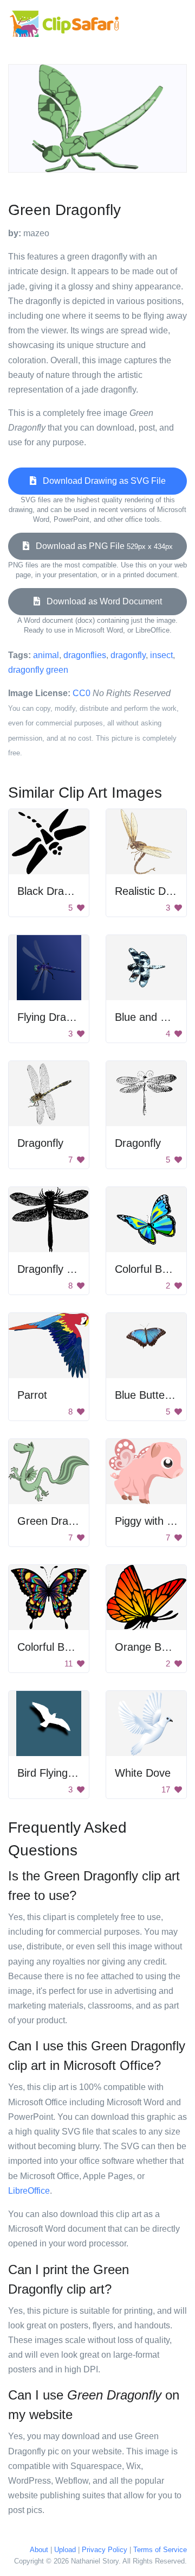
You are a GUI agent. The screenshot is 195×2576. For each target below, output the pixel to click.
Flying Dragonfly (56, 1017)
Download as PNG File (101, 546)
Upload (65, 2550)
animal (46, 655)
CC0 (82, 693)
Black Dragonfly (55, 891)
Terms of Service (160, 2550)
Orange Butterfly (155, 1647)
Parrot (32, 1395)
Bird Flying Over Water (72, 1773)
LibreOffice (29, 2191)
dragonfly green (38, 670)
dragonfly (128, 655)
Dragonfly (40, 1143)
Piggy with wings (154, 1521)
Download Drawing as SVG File (101, 481)
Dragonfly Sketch (58, 1269)
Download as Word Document (101, 601)
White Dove (143, 1773)
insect (161, 655)
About (39, 2550)
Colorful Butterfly (155, 1269)
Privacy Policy (105, 2550)
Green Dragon (52, 1521)
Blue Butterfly (147, 1395)
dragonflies (85, 655)
